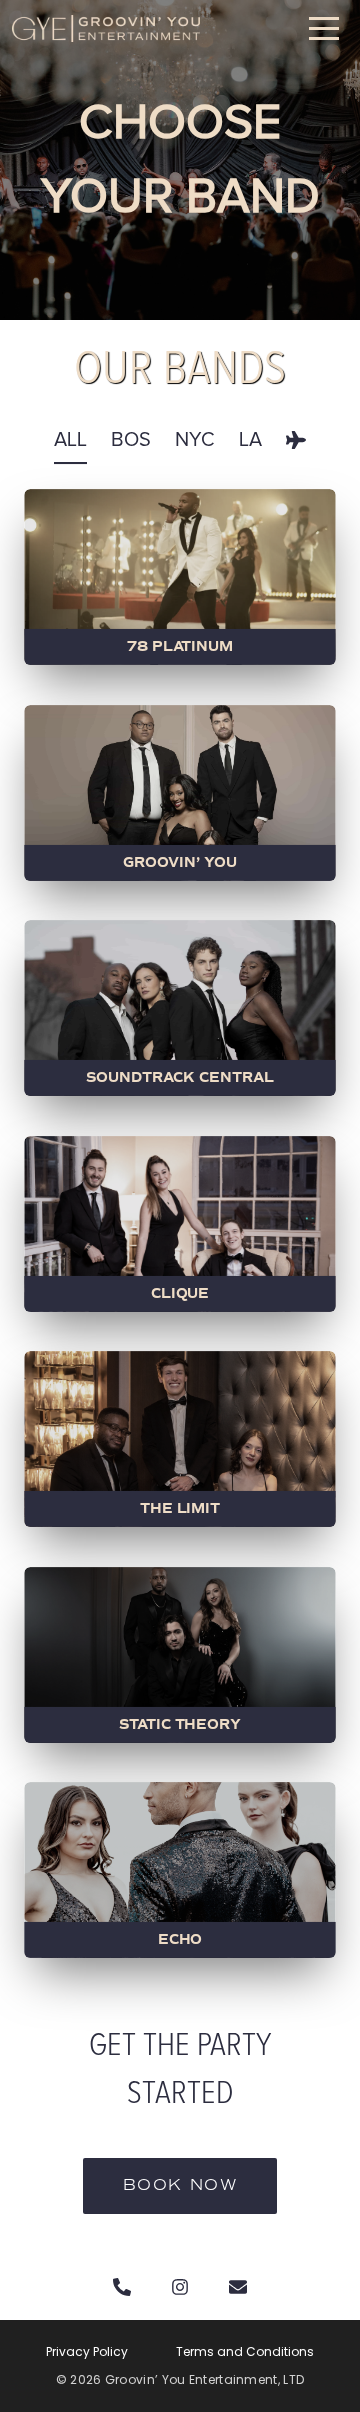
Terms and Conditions (245, 2352)
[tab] (70, 440)
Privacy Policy (87, 2352)
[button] (324, 28)
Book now (180, 2186)
